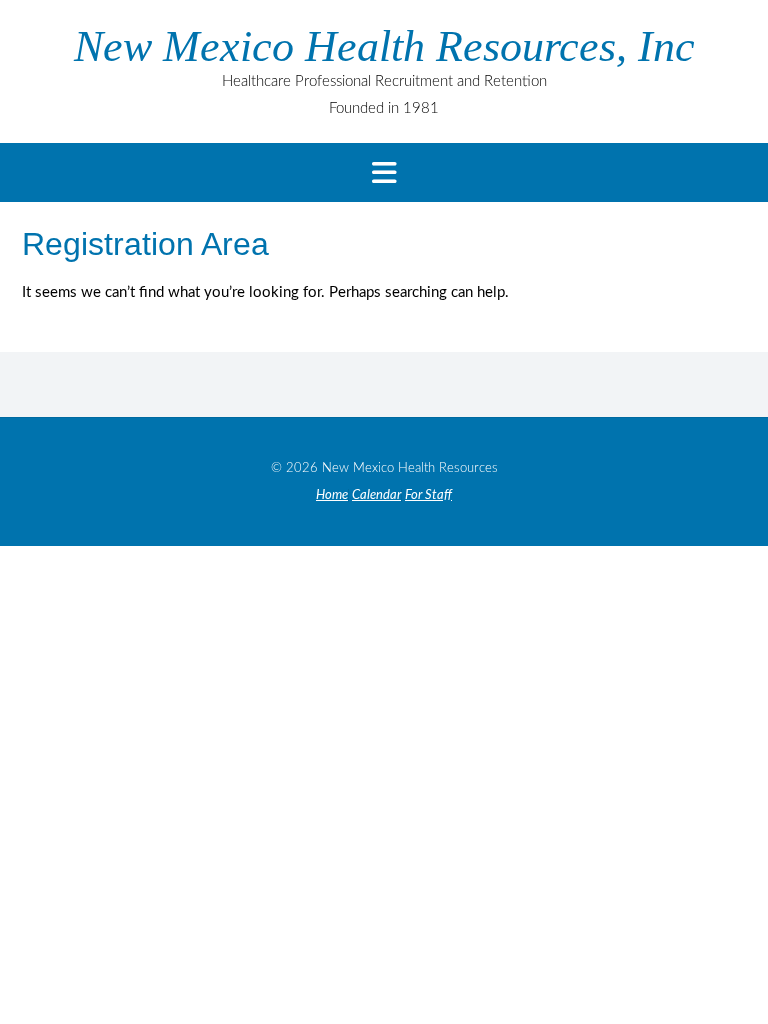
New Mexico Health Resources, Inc (384, 47)
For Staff (428, 495)
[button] (384, 172)
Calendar (376, 495)
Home (332, 495)
